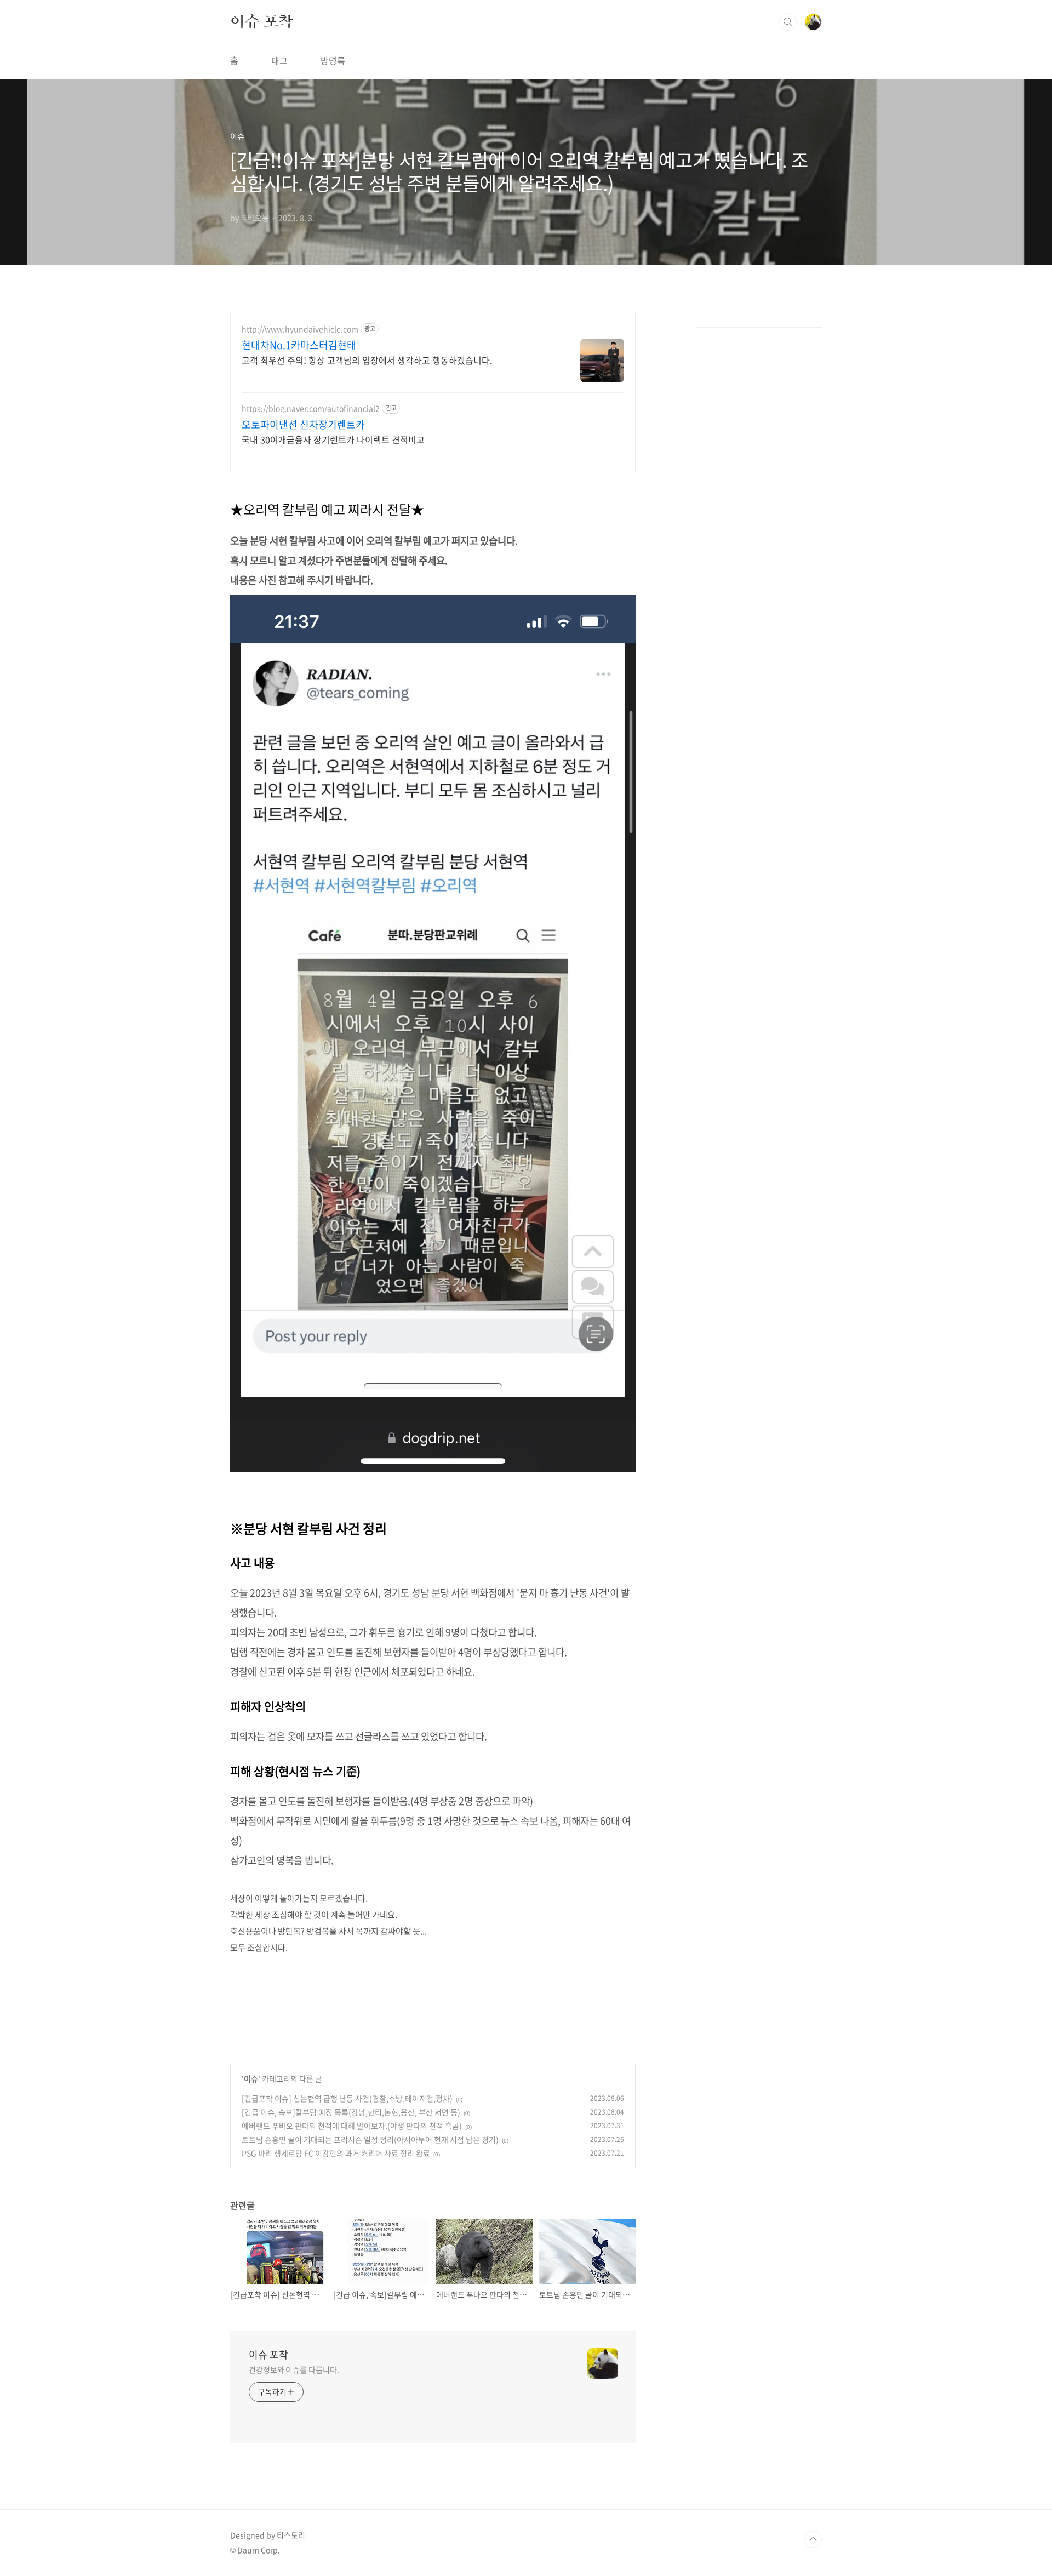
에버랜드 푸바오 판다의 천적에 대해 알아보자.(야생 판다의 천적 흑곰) (352, 2126)
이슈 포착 (262, 21)
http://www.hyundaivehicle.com (300, 329)
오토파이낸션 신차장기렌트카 (303, 425)
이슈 (251, 2078)
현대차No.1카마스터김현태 (299, 345)
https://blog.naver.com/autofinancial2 (311, 409)
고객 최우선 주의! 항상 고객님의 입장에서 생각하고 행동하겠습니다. (367, 360)
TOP (813, 2539)
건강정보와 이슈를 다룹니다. (294, 2369)
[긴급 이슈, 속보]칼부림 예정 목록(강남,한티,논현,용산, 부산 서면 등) (351, 2112)
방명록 (333, 60)
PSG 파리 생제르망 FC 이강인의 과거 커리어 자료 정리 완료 (336, 2153)
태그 (279, 60)
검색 (788, 22)
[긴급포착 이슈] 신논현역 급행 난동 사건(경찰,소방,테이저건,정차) (347, 2098)
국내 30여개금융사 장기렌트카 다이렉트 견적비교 (333, 439)
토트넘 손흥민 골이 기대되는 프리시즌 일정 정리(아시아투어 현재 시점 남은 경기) (370, 2139)
